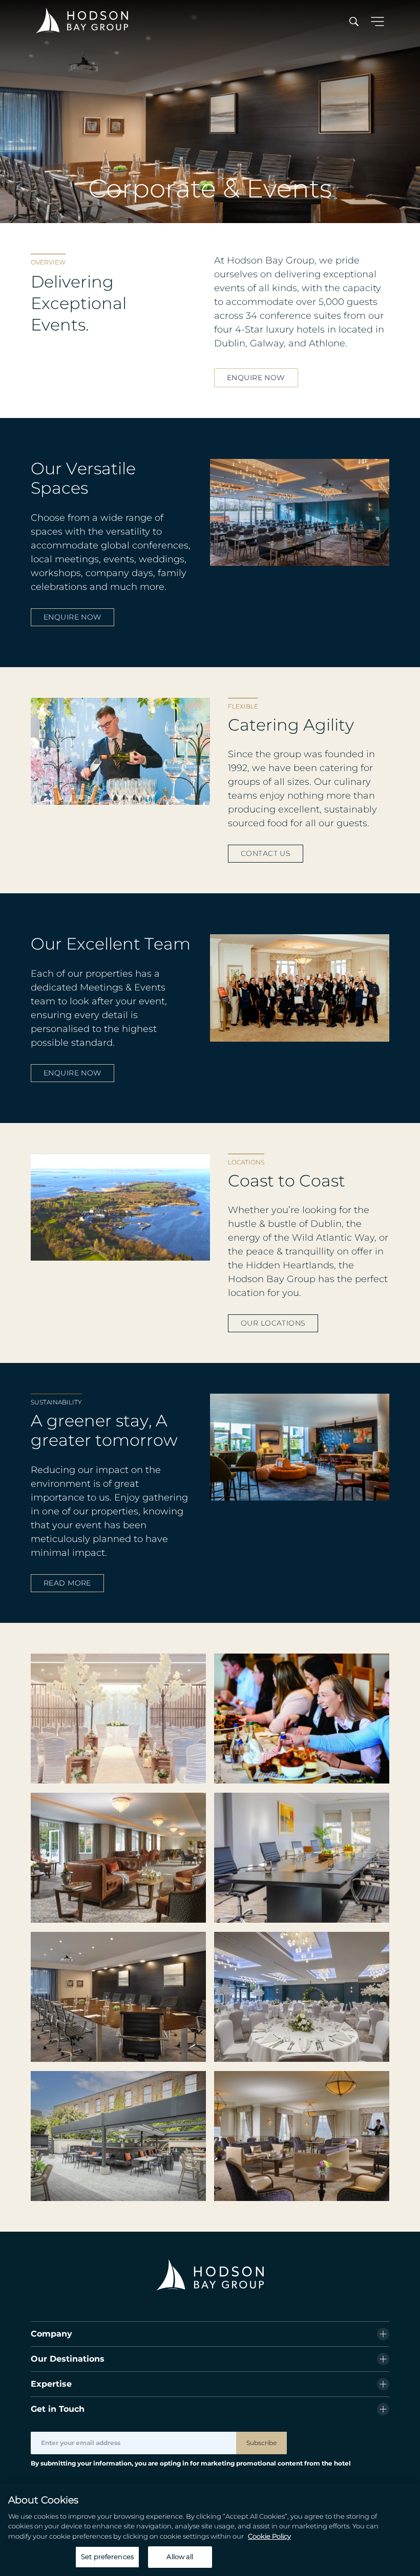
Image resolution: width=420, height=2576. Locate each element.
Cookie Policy (269, 2536)
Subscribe (261, 2443)
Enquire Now (256, 378)
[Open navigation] (377, 22)
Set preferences (107, 2557)
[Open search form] (354, 22)
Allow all (180, 2557)
